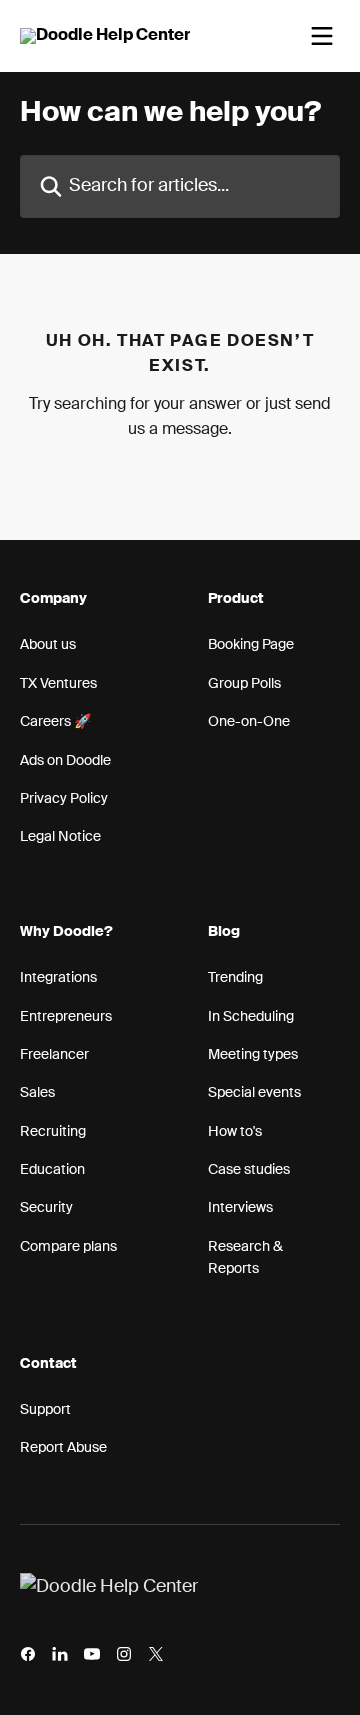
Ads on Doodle (65, 761)
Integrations (58, 978)
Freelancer (54, 1055)
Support (45, 1410)
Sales (37, 1093)
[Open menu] (322, 36)
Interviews (240, 1208)
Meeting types (253, 1055)
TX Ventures (58, 684)
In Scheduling (251, 1017)
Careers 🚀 (55, 722)
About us (48, 645)
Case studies (249, 1170)
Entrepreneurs (66, 1017)
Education (52, 1170)
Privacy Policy (64, 799)
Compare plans (68, 1247)
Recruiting (53, 1132)
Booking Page (251, 645)
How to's (235, 1132)
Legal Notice (60, 837)
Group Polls (244, 684)
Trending (235, 978)
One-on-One (249, 722)
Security (46, 1208)
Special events (254, 1093)
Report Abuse (63, 1448)
